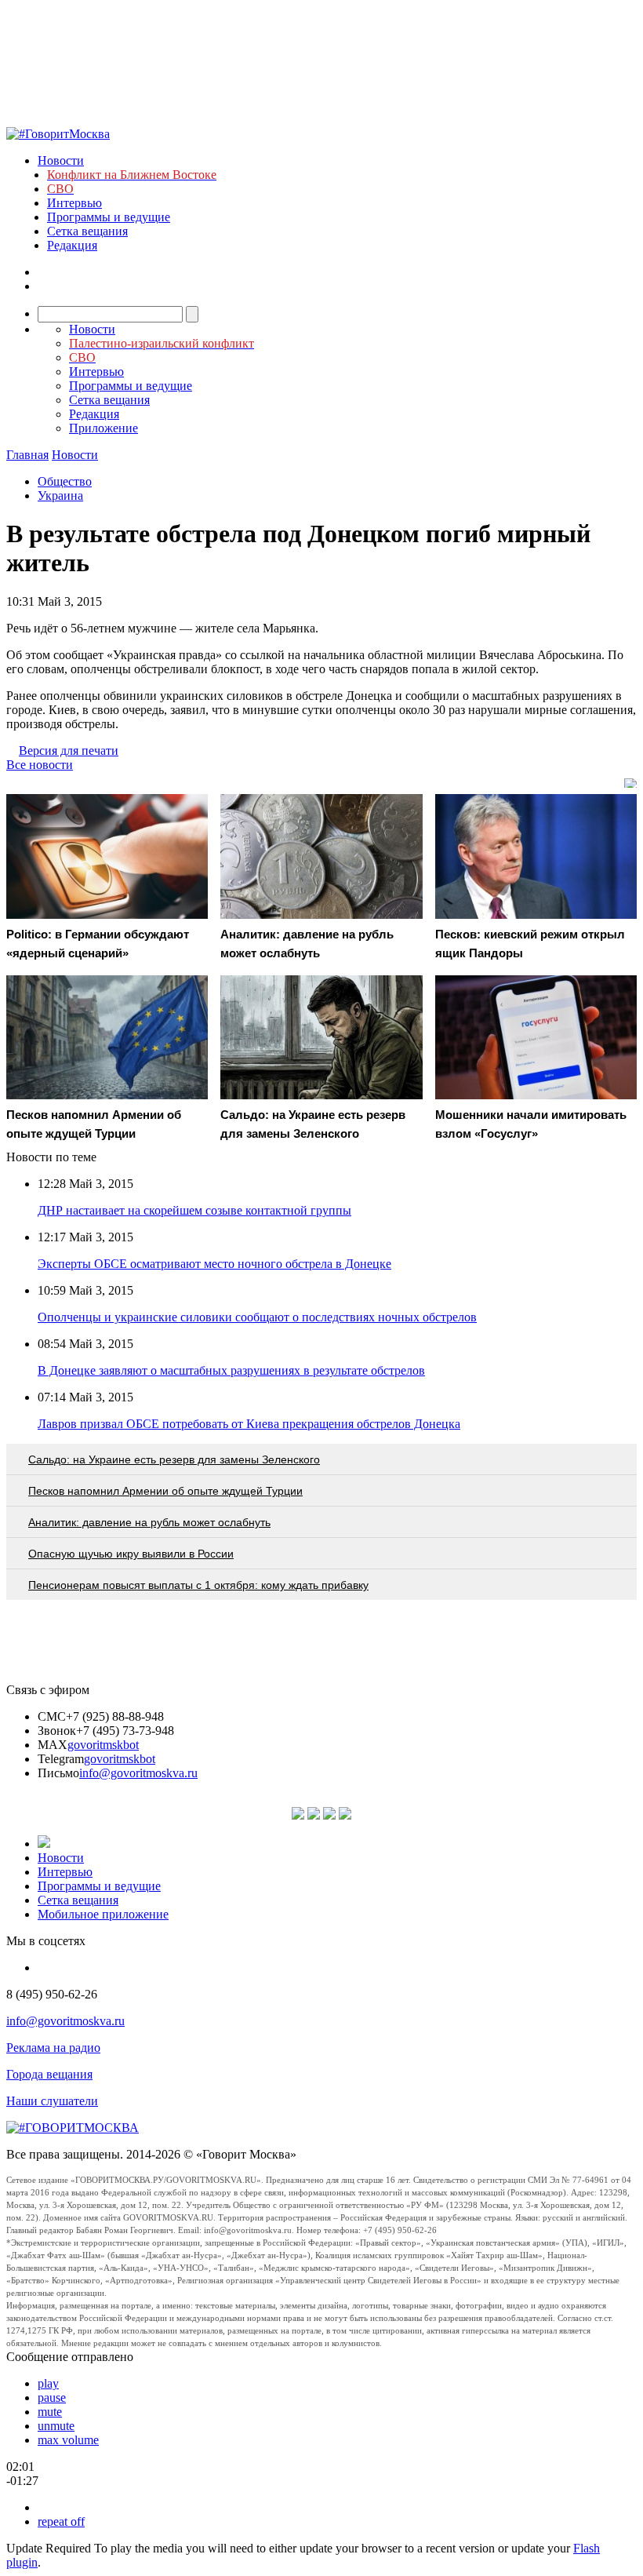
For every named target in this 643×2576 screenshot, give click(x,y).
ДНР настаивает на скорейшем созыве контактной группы (194, 1210)
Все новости (40, 765)
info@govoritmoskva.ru (138, 1773)
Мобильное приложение (103, 1914)
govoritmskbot (103, 1745)
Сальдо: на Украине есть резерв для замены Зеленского (174, 1459)
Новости (61, 160)
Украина (60, 496)
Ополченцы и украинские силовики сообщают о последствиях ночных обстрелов (257, 1317)
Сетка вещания (87, 231)
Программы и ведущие (109, 217)
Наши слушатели (52, 2101)
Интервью (74, 203)
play (48, 2383)
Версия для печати (69, 751)
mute (50, 2412)
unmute (56, 2426)
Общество (65, 481)
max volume (68, 2440)
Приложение (104, 428)
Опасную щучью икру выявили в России (131, 1554)
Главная (27, 455)
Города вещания (49, 2074)
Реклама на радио (53, 2048)
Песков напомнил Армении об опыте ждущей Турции (165, 1491)
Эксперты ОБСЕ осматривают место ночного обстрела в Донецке (214, 1264)
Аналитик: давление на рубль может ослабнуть (149, 1522)
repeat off (61, 2521)
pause (52, 2397)
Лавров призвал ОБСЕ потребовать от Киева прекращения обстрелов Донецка (249, 1424)
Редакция (72, 245)
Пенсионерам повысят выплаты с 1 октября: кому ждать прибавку (198, 1585)
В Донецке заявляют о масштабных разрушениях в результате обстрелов (231, 1370)
